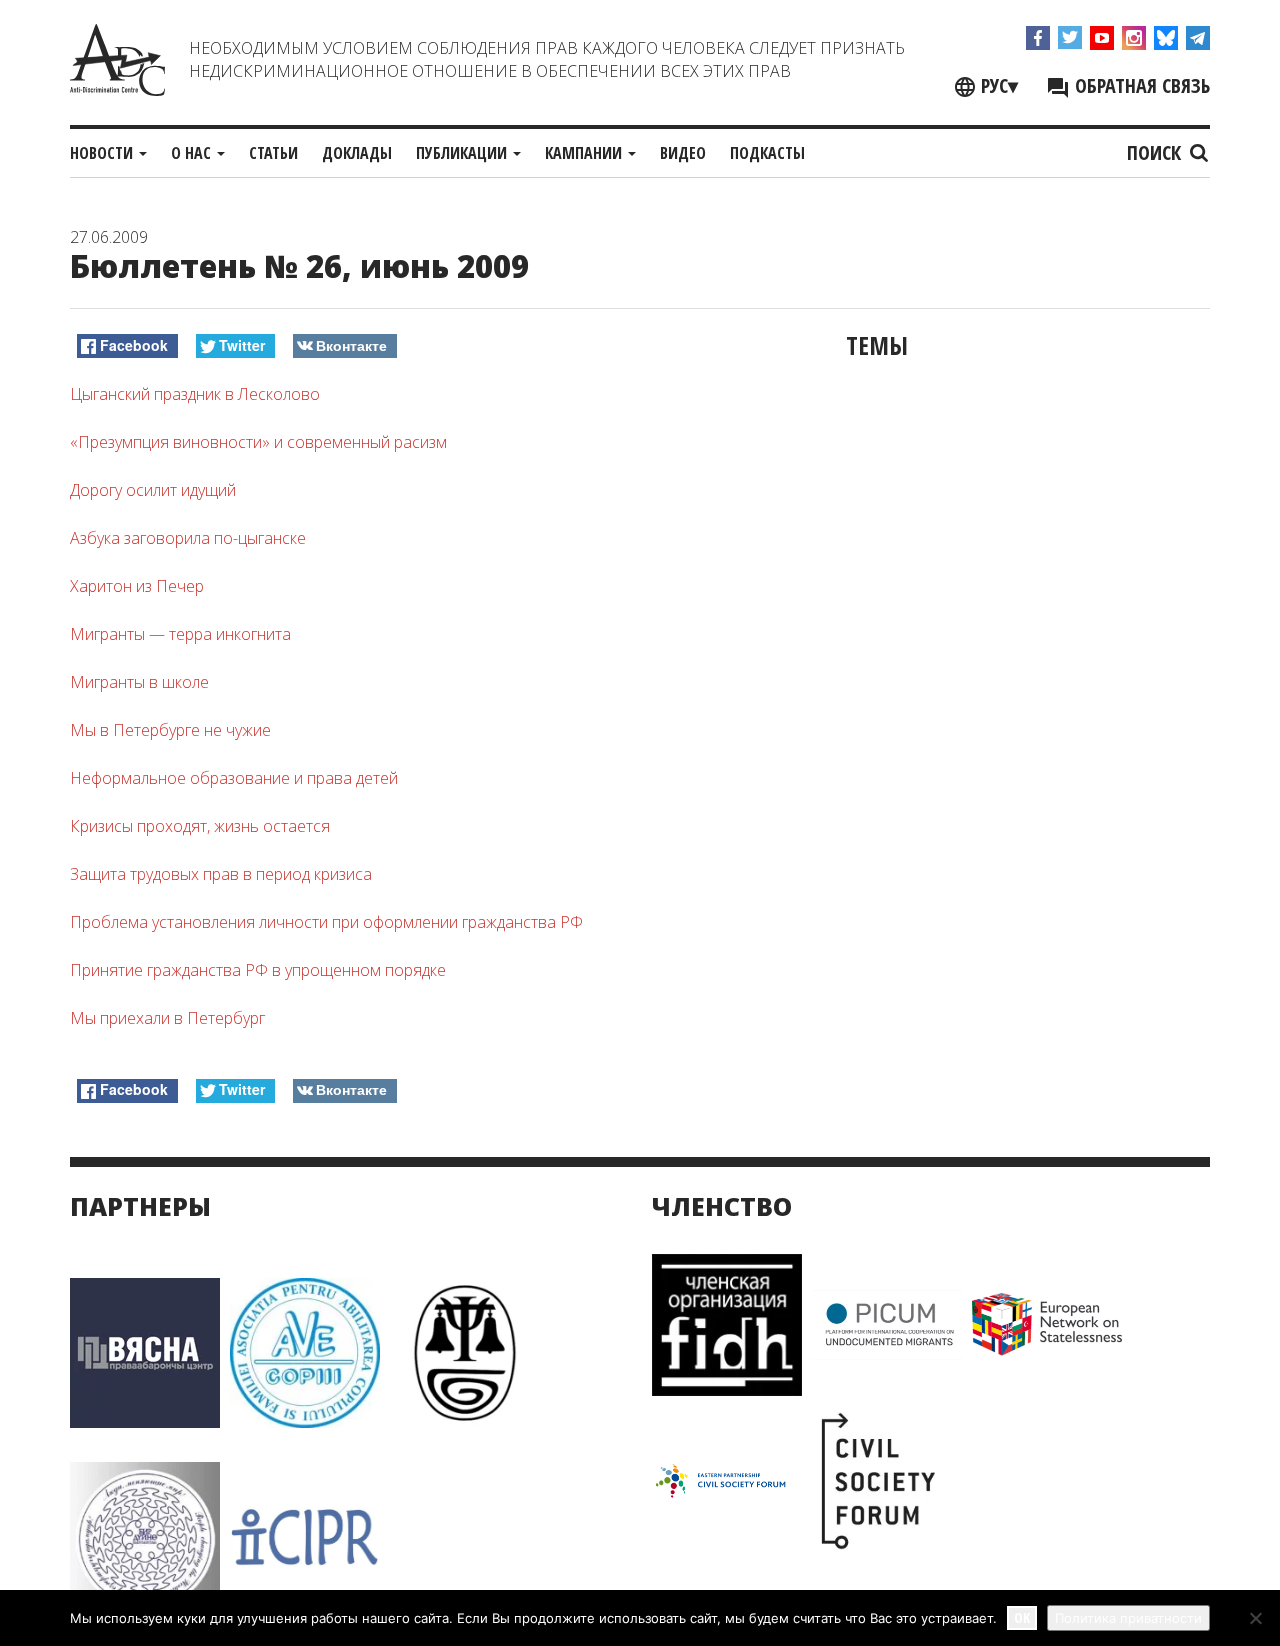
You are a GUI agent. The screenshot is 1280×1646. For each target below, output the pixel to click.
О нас (193, 153)
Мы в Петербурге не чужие (170, 730)
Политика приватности (1128, 1618)
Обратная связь (1140, 85)
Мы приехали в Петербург (167, 1018)
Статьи (273, 153)
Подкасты (767, 153)
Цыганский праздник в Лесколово (195, 394)
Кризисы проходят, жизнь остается (200, 826)
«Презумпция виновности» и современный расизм (258, 442)
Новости (103, 153)
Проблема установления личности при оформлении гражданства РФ (326, 922)
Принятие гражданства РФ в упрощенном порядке (258, 970)
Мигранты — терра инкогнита (180, 634)
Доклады (357, 153)
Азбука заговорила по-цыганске (188, 538)
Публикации (463, 153)
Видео (683, 153)
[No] (1255, 1618)
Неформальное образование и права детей (234, 778)
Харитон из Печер (137, 586)
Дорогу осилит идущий (153, 490)
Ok (1022, 1617)
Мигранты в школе (139, 682)
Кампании (585, 153)
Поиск (1156, 152)
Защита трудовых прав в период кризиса (221, 874)
